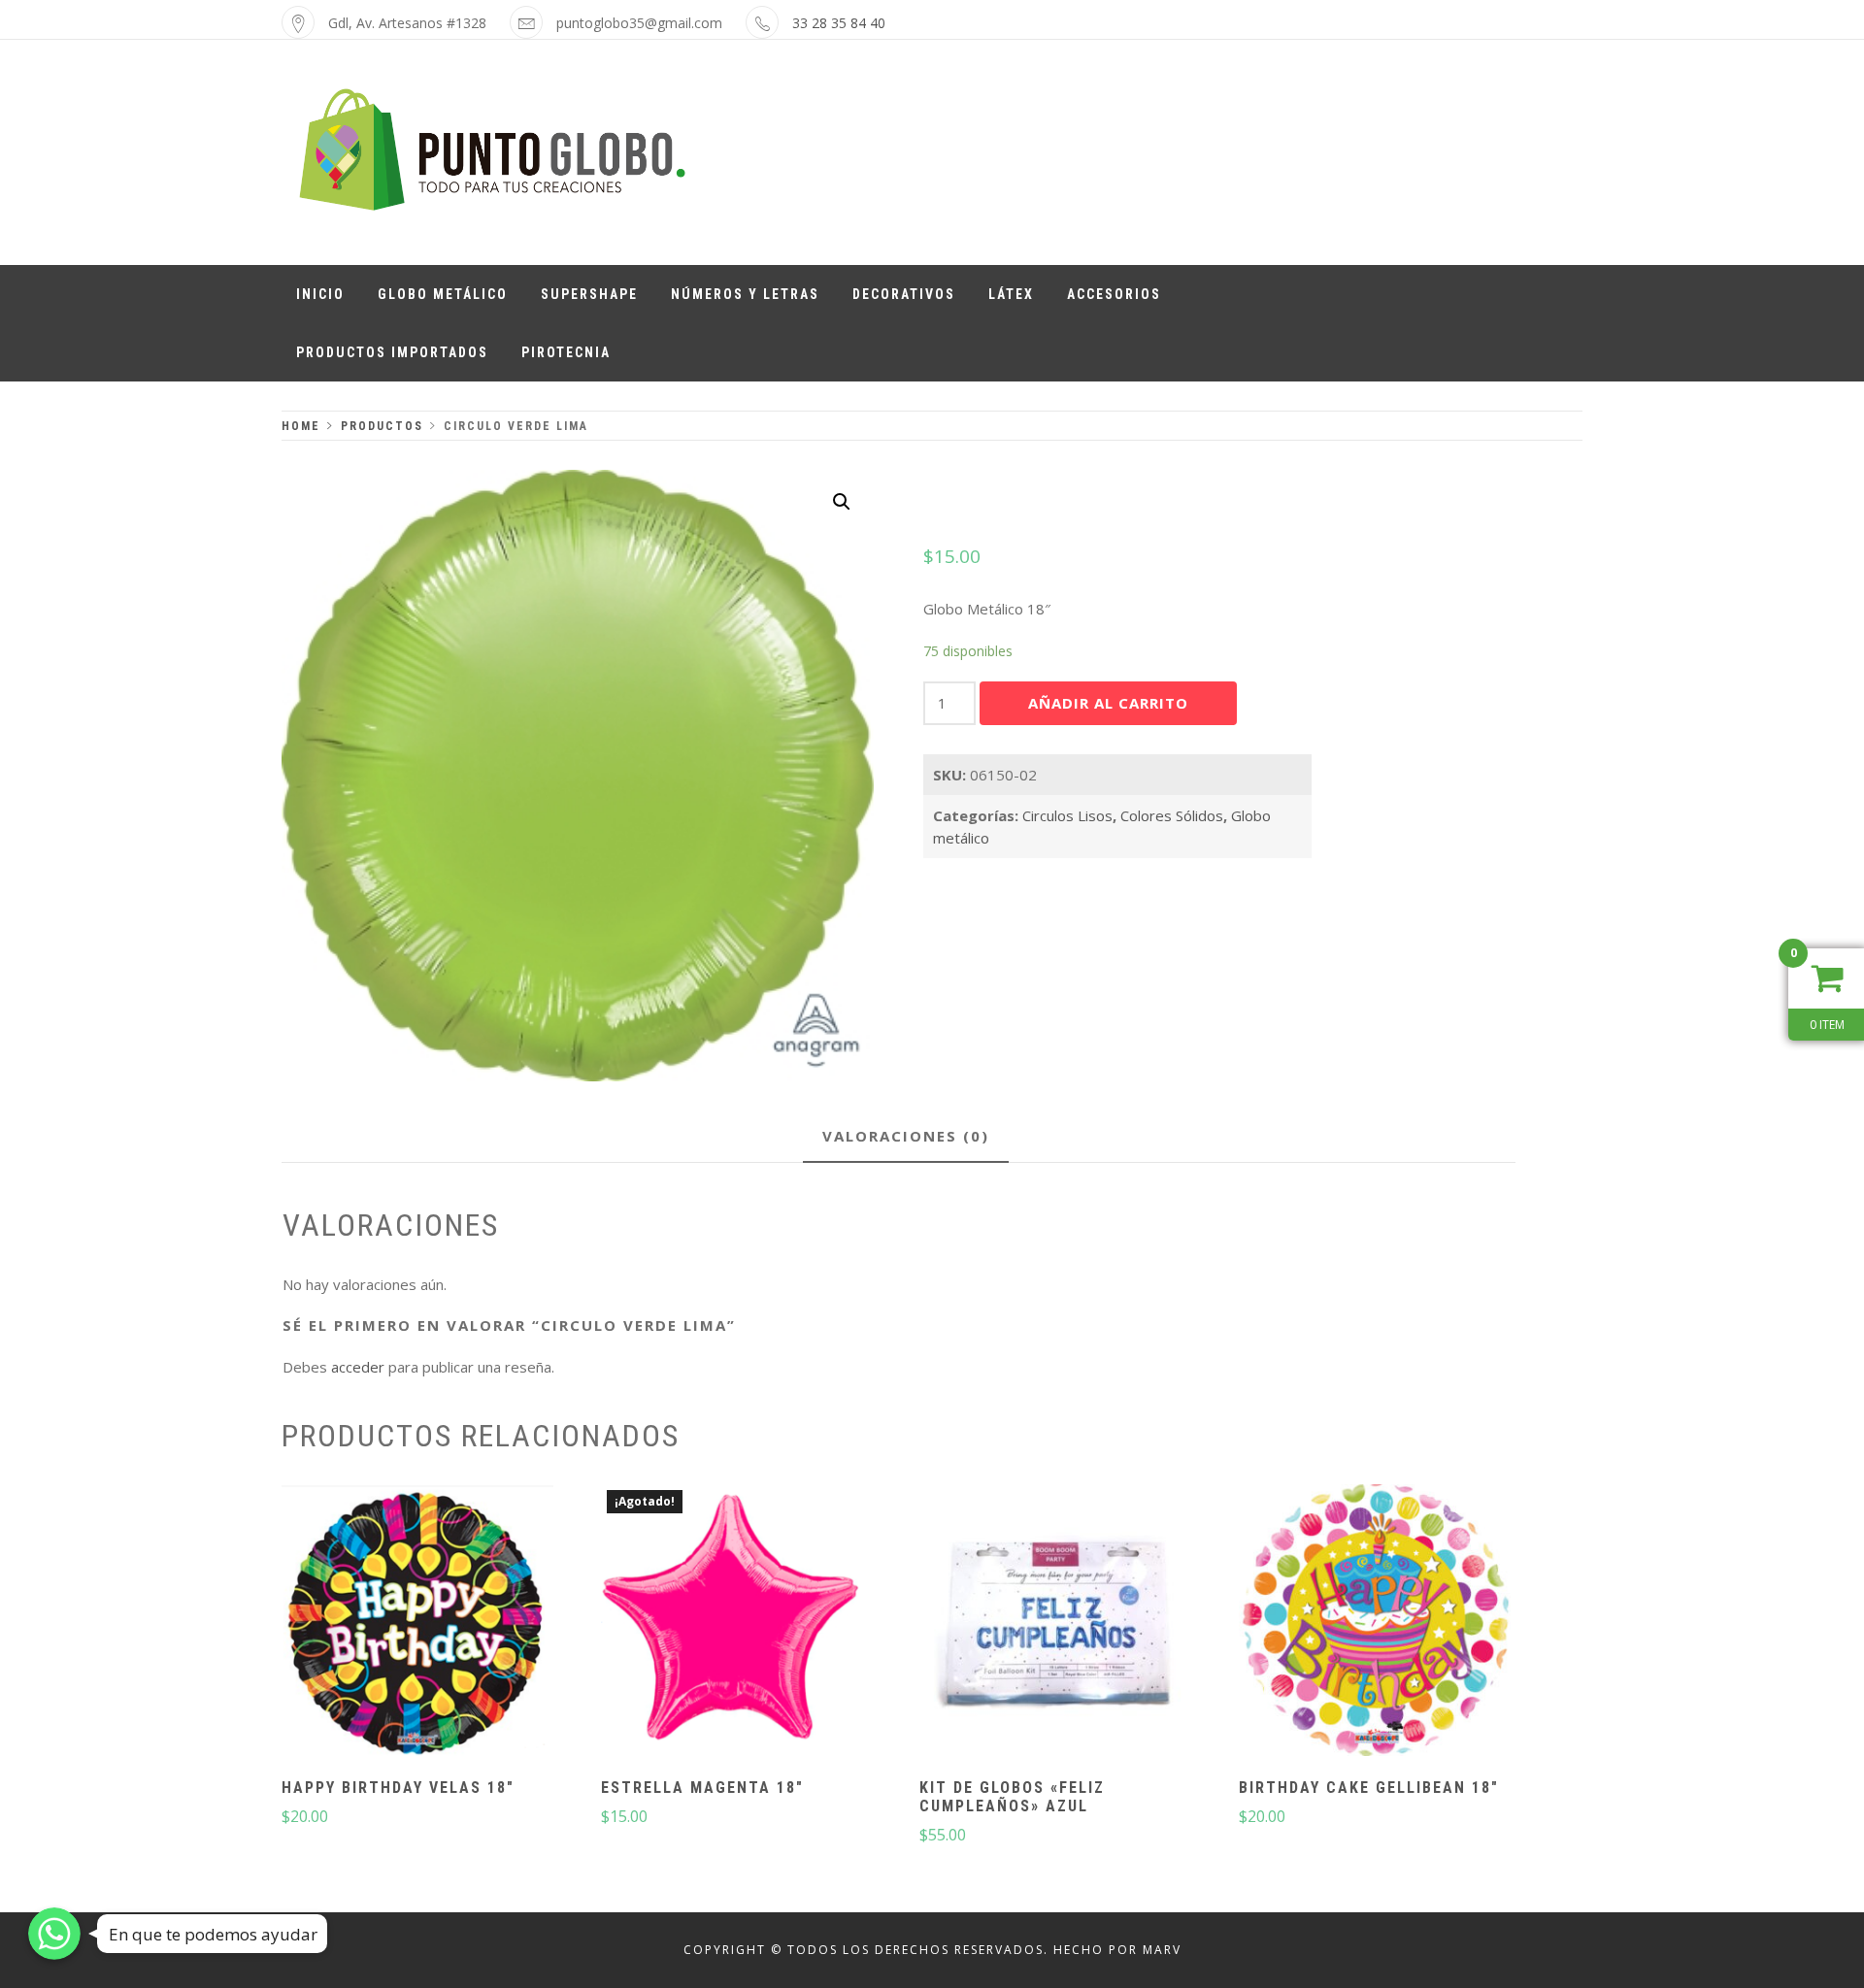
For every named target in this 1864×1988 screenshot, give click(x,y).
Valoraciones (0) (906, 1136)
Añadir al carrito (1108, 703)
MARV (1162, 1950)
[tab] (906, 1137)
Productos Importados (392, 352)
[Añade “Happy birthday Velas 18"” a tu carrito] (417, 1622)
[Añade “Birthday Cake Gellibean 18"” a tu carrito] (1375, 1622)
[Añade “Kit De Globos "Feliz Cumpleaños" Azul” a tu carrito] (1055, 1622)
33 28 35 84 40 (839, 23)
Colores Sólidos (1172, 815)
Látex (1011, 294)
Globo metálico (443, 294)
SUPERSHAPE (589, 294)
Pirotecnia (566, 352)
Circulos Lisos (1067, 815)
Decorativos (904, 294)
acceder (358, 1367)
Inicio (320, 294)
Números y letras (745, 294)
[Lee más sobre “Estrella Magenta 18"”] (737, 1622)
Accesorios (1114, 294)
